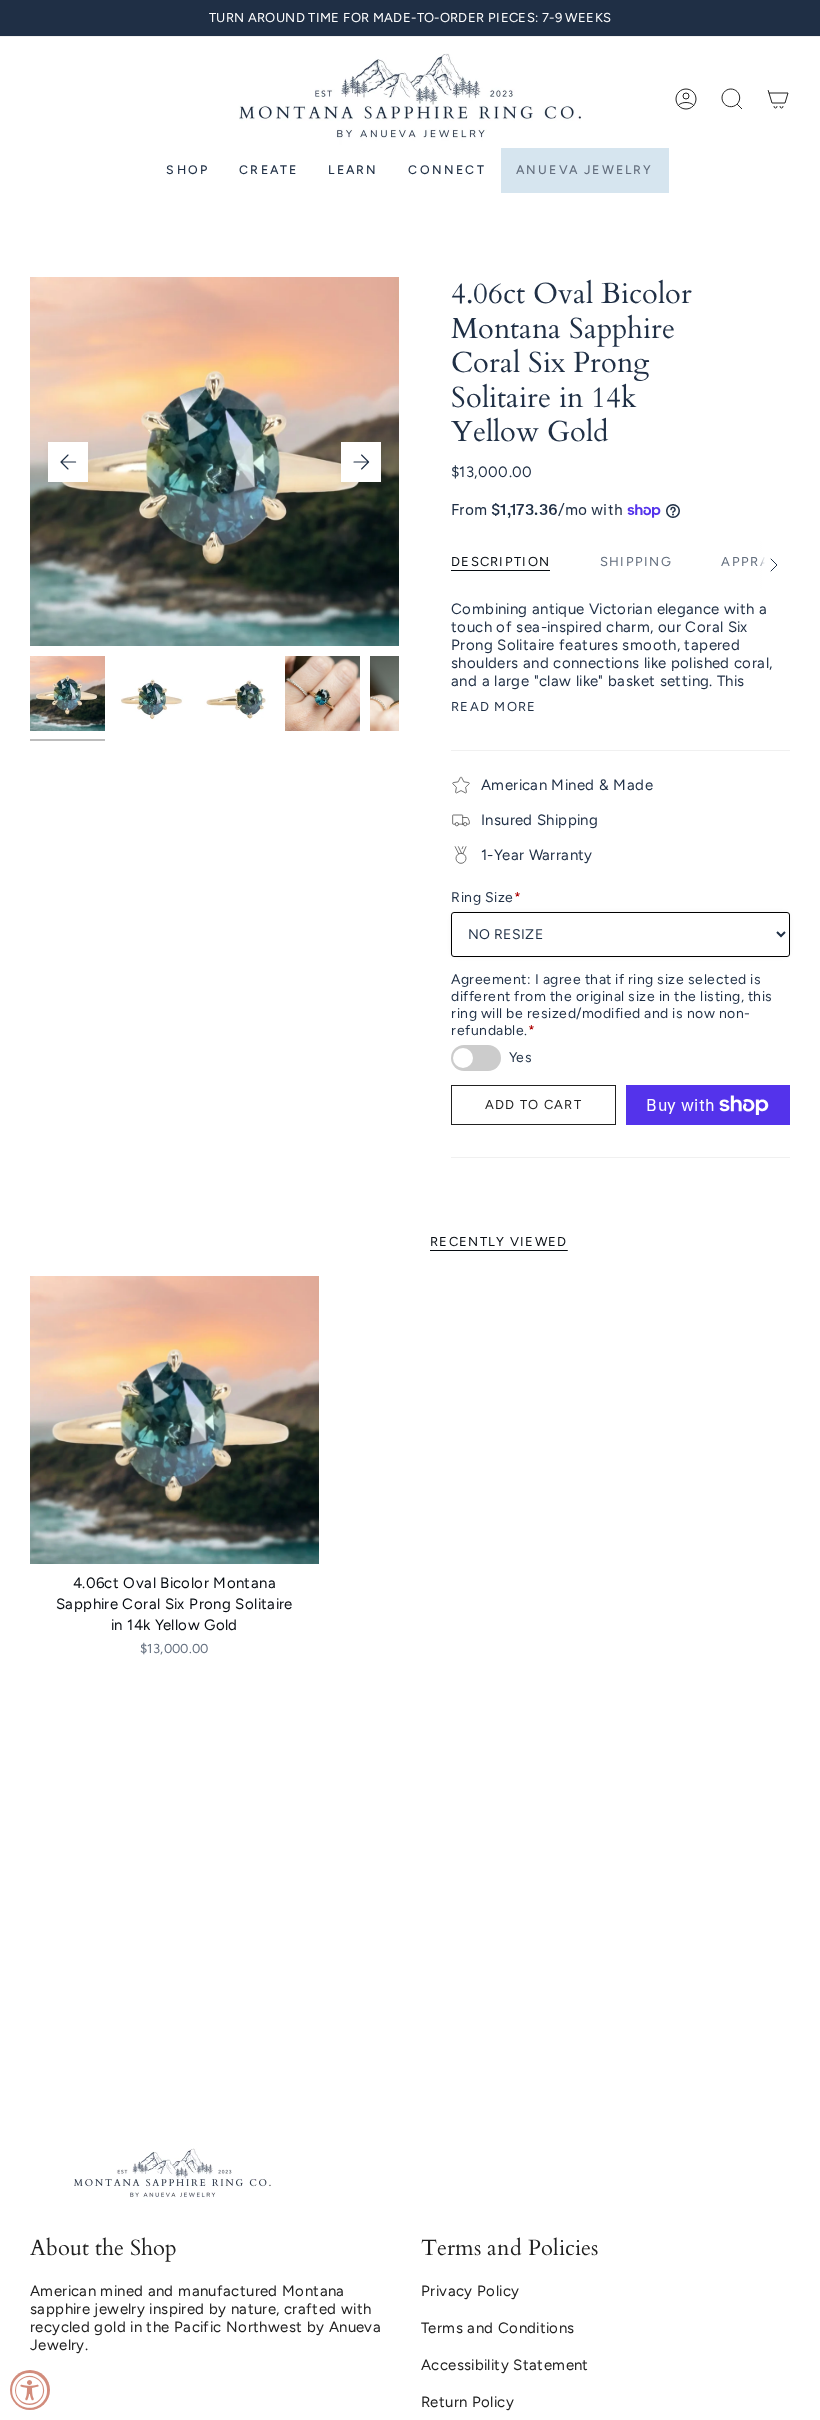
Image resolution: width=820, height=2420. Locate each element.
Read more (494, 706)
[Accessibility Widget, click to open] (30, 2390)
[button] (732, 99)
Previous (68, 462)
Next (361, 462)
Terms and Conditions (498, 2328)
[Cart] (778, 99)
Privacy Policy (470, 2291)
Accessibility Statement (505, 2365)
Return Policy (467, 2402)
